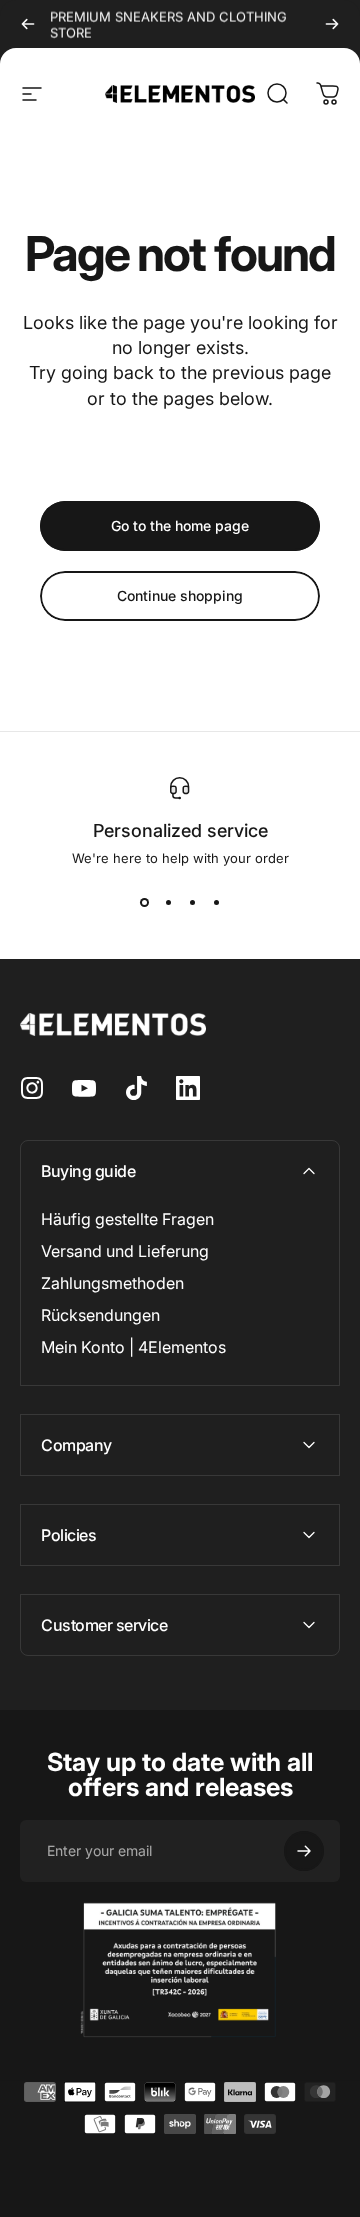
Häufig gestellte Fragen (127, 1219)
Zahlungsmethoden (112, 1283)
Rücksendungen (100, 1315)
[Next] (332, 24)
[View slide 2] (168, 902)
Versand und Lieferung (125, 1251)
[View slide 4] (216, 902)
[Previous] (28, 24)
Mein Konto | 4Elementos (133, 1347)
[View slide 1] (144, 902)
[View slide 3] (192, 902)
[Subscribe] (304, 1851)
